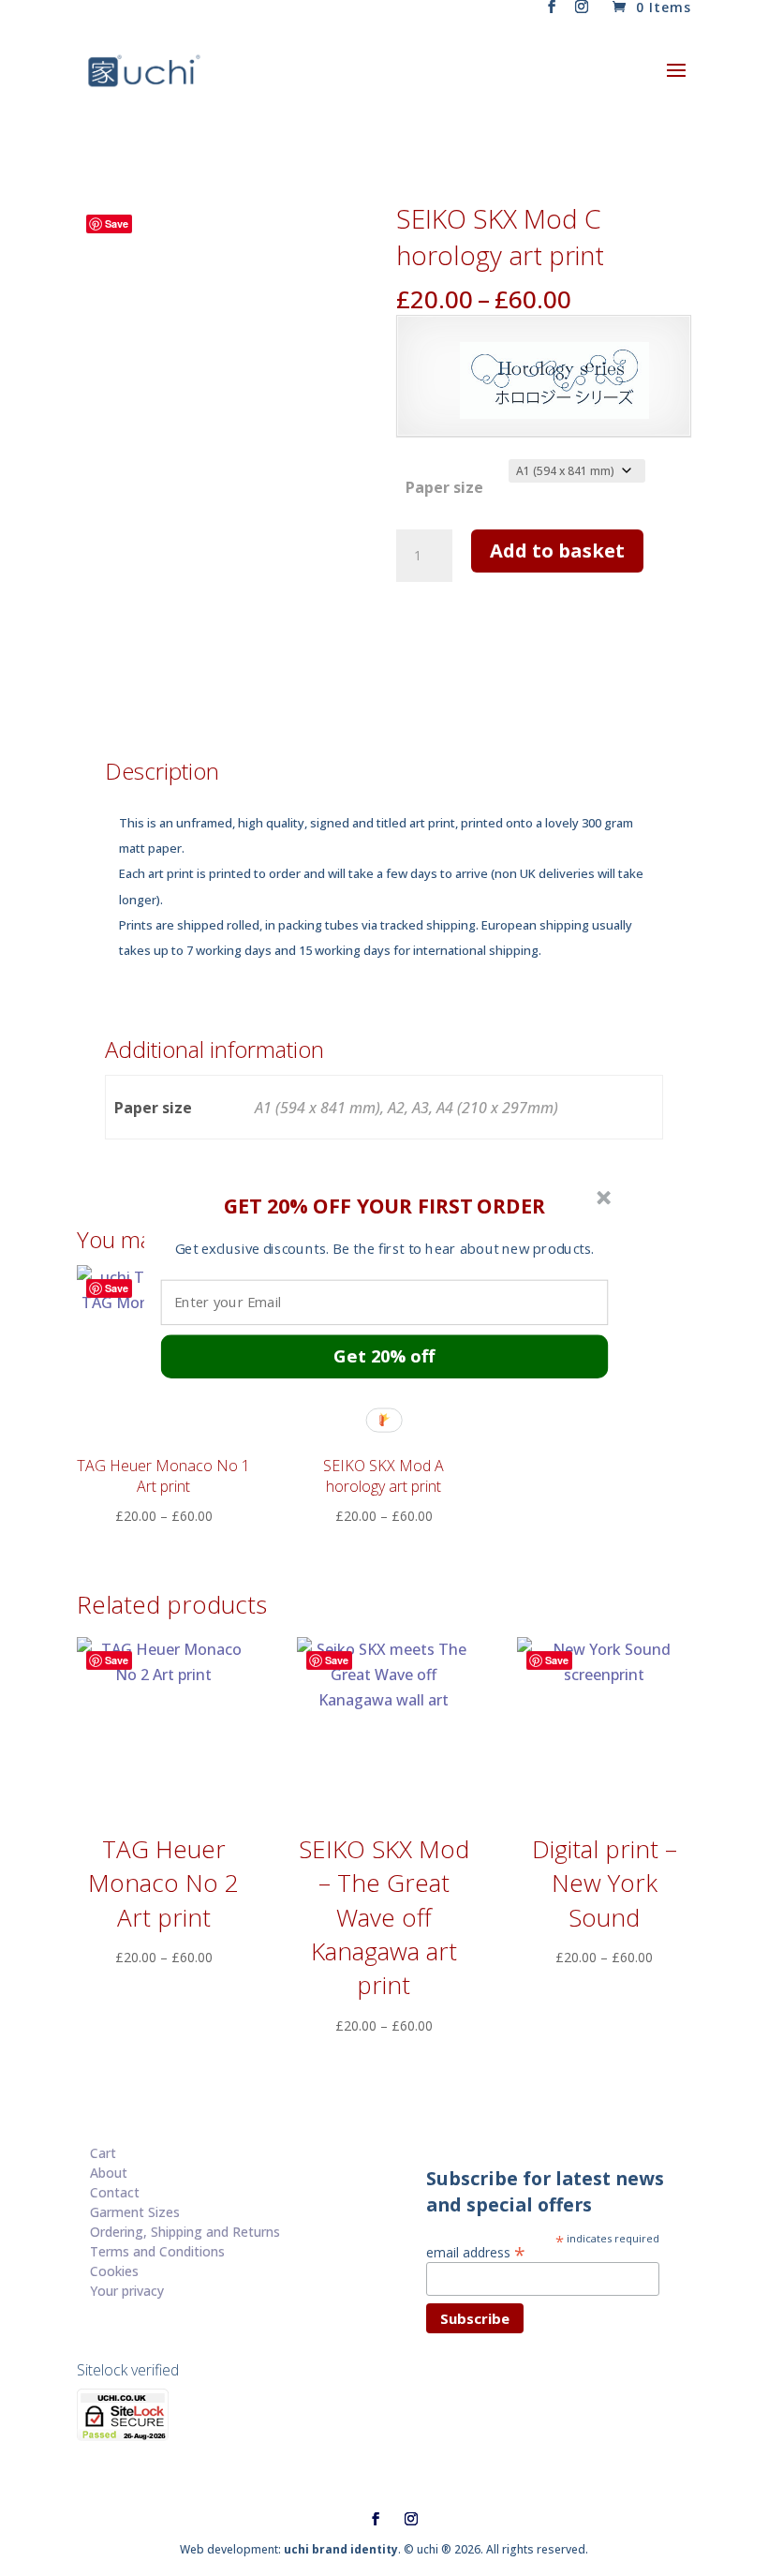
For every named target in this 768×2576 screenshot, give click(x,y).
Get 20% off (384, 1355)
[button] (385, 1205)
